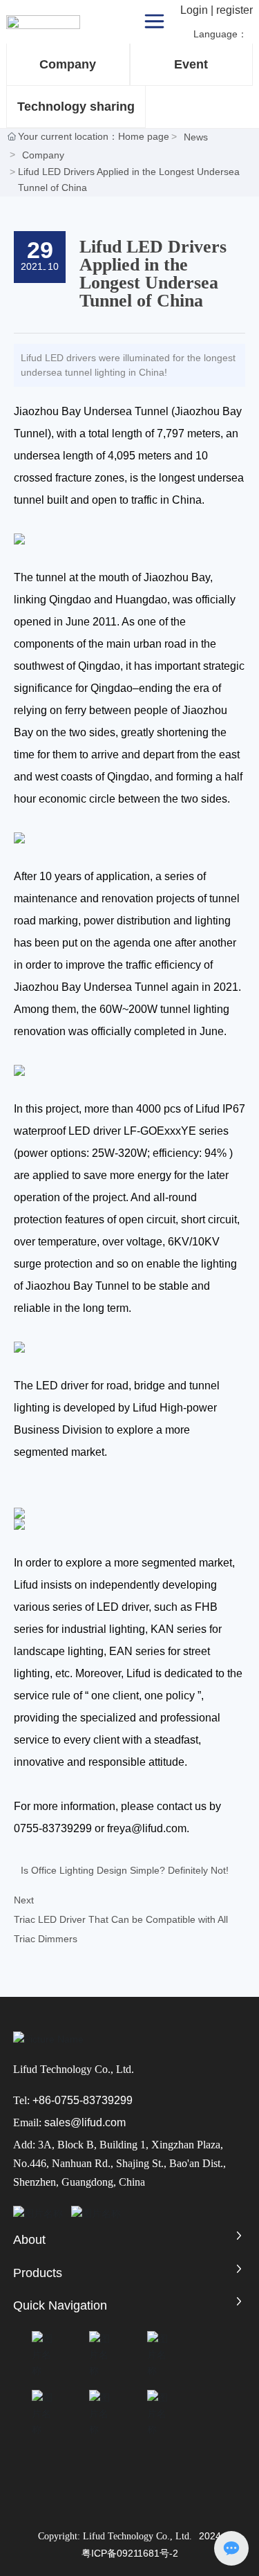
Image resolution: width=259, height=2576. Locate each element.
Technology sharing (76, 107)
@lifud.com (98, 2122)
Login (195, 10)
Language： (222, 34)
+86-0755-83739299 (83, 2100)
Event (191, 64)
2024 (210, 2536)
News (196, 137)
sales (57, 2122)
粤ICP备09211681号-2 (130, 2553)
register (234, 10)
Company (68, 64)
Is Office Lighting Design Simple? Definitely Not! (125, 1870)
